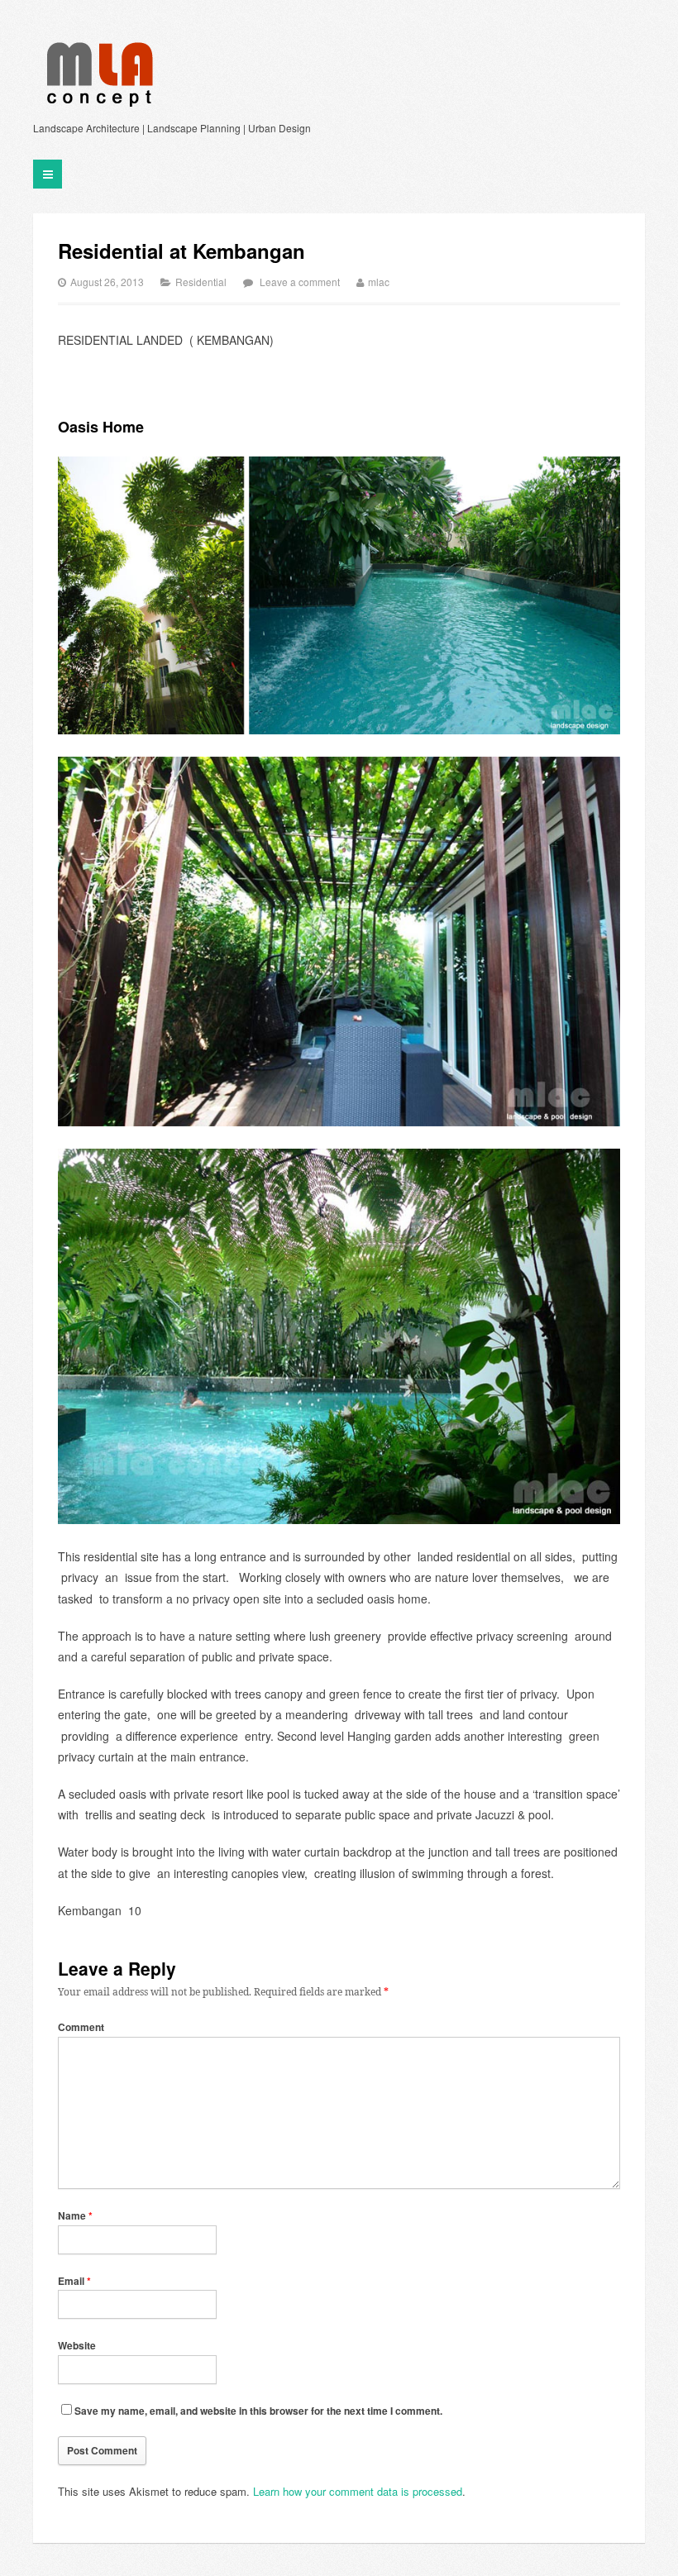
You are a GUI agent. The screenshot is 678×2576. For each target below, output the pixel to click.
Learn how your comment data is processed (358, 2491)
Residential (201, 282)
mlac (379, 282)
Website (77, 2345)
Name (75, 2215)
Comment (81, 2027)
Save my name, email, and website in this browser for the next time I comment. (258, 2411)
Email (74, 2281)
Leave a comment (300, 282)
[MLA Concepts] (98, 74)
